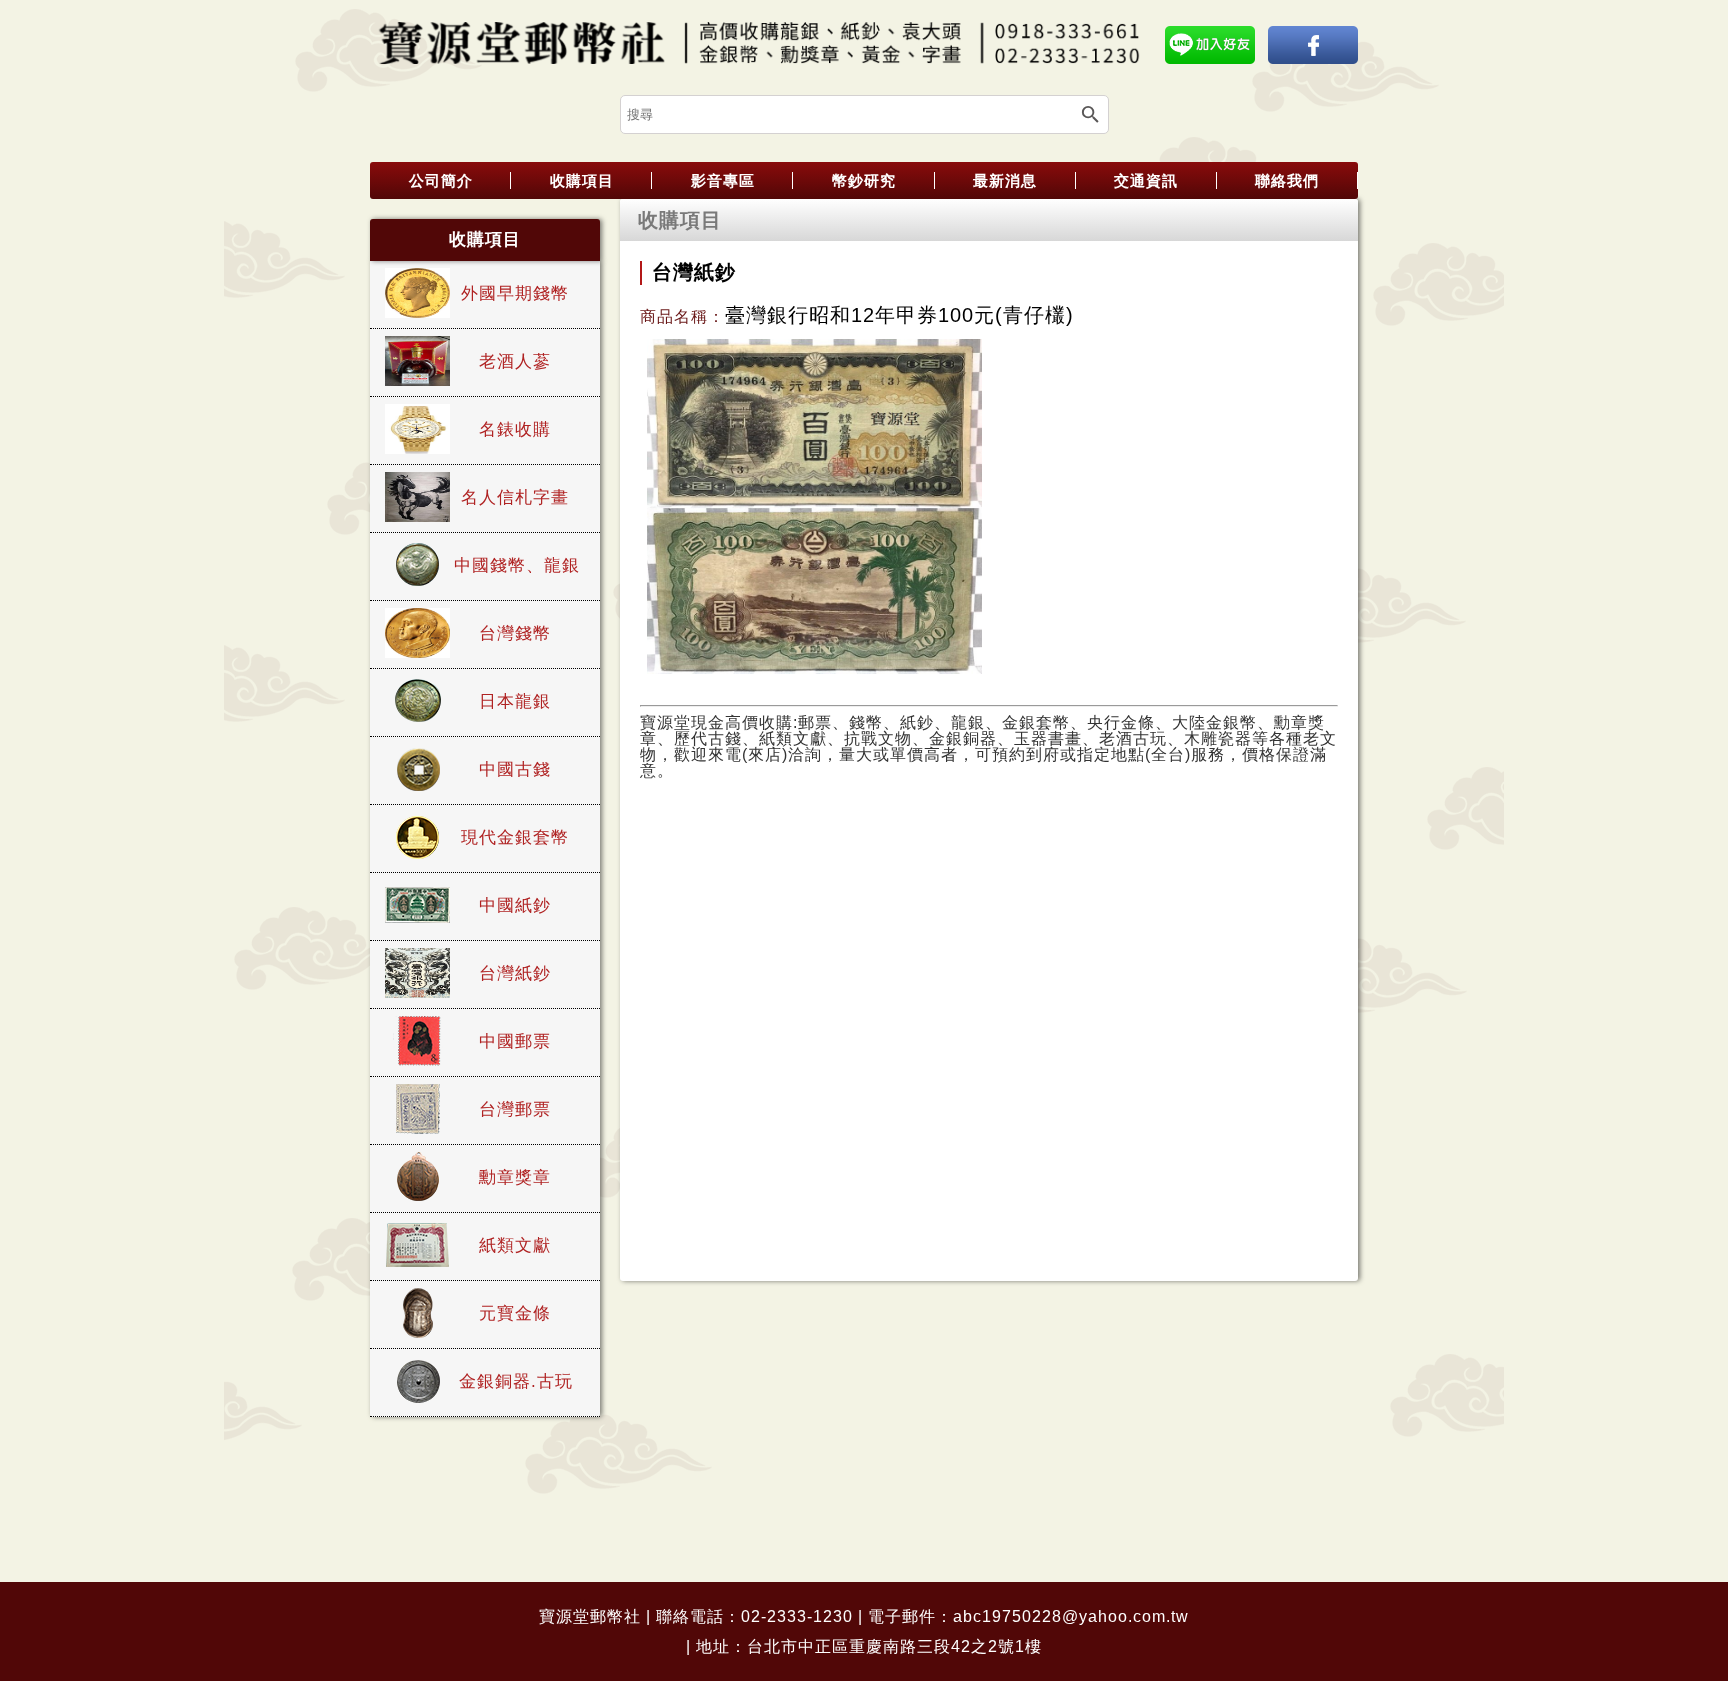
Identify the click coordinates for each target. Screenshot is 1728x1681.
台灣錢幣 (515, 633)
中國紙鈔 (515, 905)
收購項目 (582, 180)
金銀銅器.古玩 (516, 1381)
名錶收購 (515, 429)
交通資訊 (1146, 180)
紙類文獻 (515, 1245)
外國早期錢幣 (515, 293)
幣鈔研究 (864, 180)
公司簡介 (441, 180)
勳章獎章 (515, 1177)
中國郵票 (515, 1041)
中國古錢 (515, 769)
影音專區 (723, 180)
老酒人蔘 (515, 361)
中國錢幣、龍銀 (517, 565)
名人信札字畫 (515, 497)
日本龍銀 (515, 701)
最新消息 (1005, 180)
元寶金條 (515, 1313)
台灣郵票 (515, 1109)
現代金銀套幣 (515, 837)
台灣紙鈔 (515, 973)
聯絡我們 (1287, 180)
